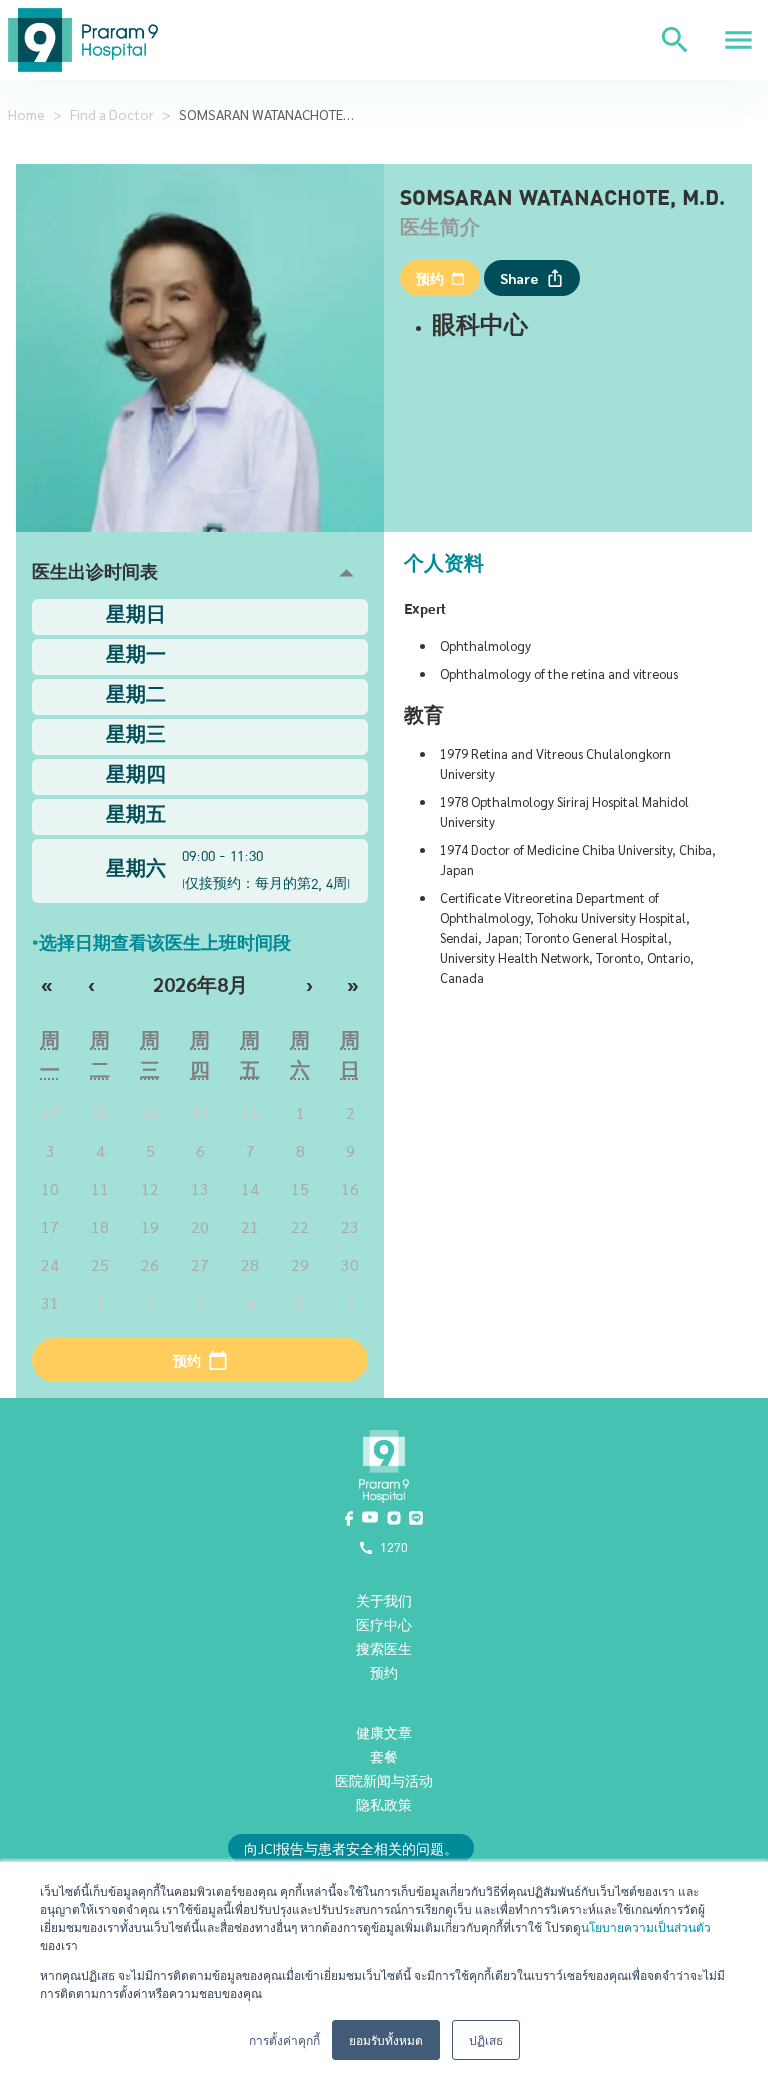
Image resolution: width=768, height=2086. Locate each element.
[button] (200, 573)
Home (26, 114)
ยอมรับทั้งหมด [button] (386, 2039)
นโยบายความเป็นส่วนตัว (646, 1926)
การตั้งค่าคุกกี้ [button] (284, 2039)
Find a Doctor (112, 114)
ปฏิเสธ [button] (486, 2039)
